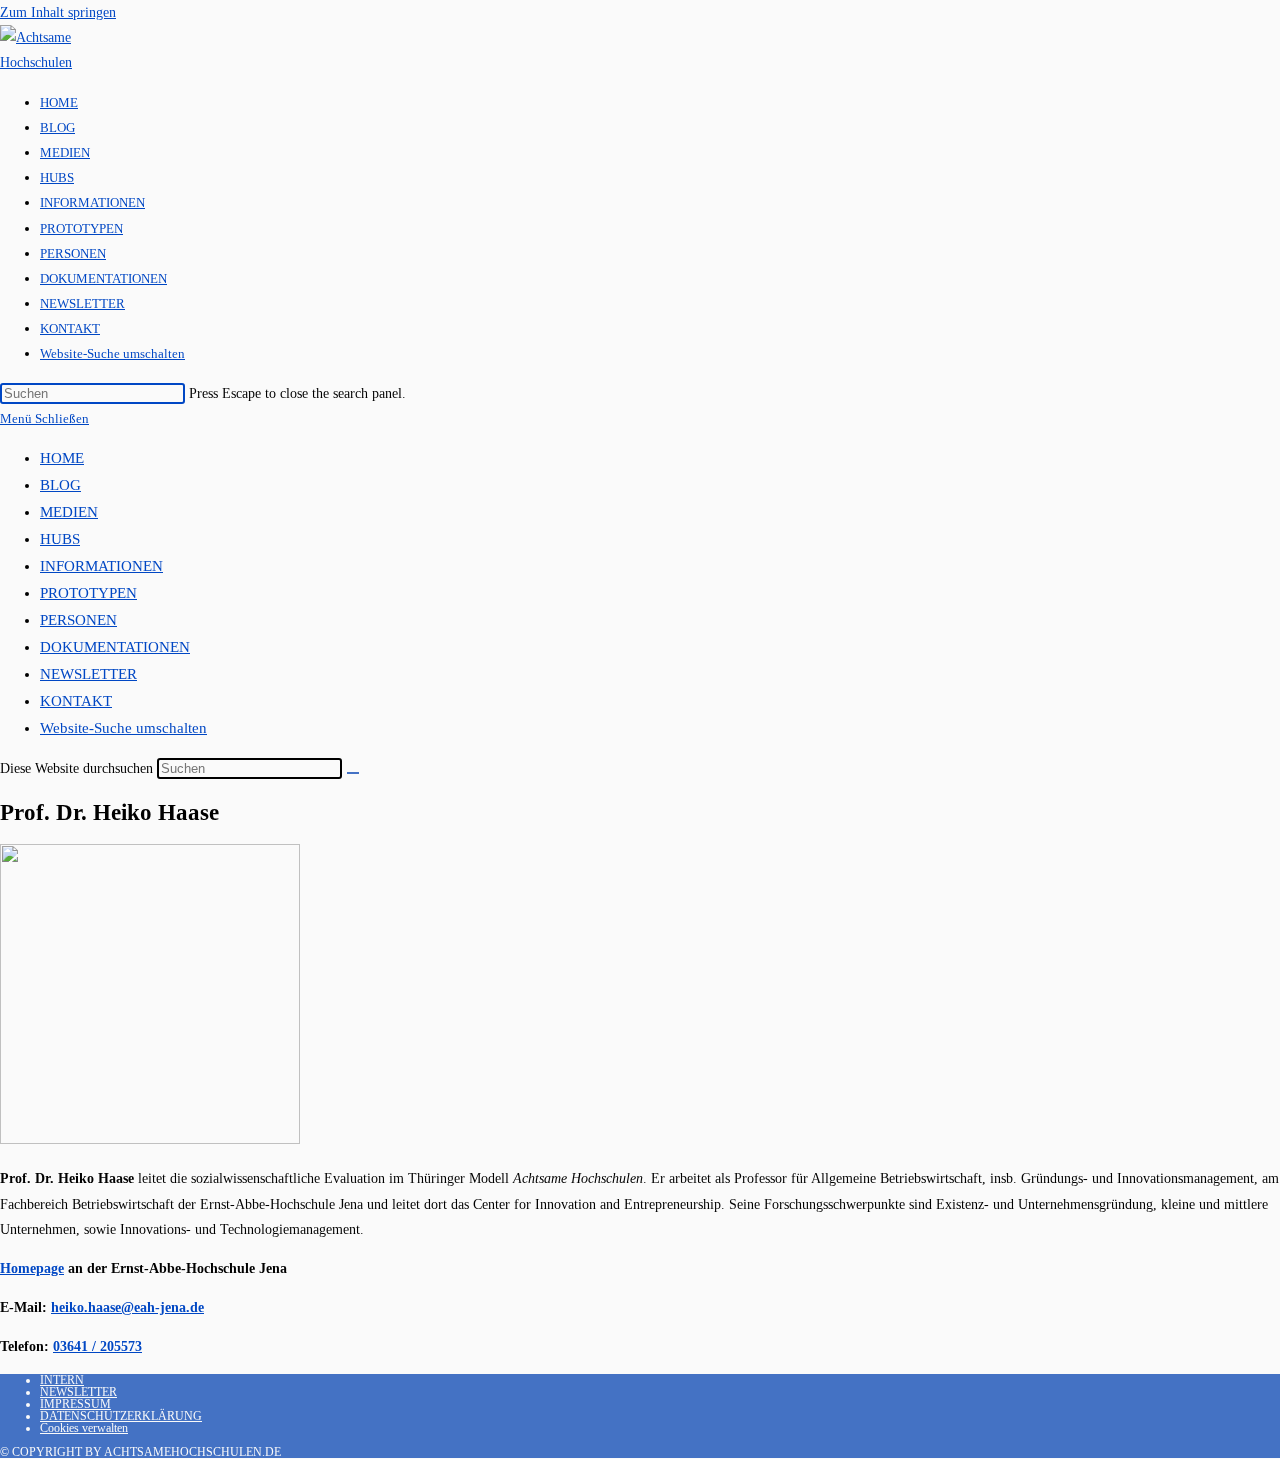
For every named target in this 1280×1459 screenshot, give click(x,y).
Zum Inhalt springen (58, 12)
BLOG (60, 485)
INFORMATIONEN (101, 566)
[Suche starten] (353, 773)
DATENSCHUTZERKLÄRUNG (121, 1416)
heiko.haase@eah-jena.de (127, 1307)
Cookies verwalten (84, 1428)
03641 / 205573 (97, 1346)
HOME (62, 458)
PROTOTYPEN (88, 593)
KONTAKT (76, 701)
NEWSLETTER (88, 674)
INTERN (62, 1380)
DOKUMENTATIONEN (115, 647)
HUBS (60, 539)
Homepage (32, 1268)
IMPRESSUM (75, 1404)
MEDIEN (69, 512)
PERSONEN (78, 620)
